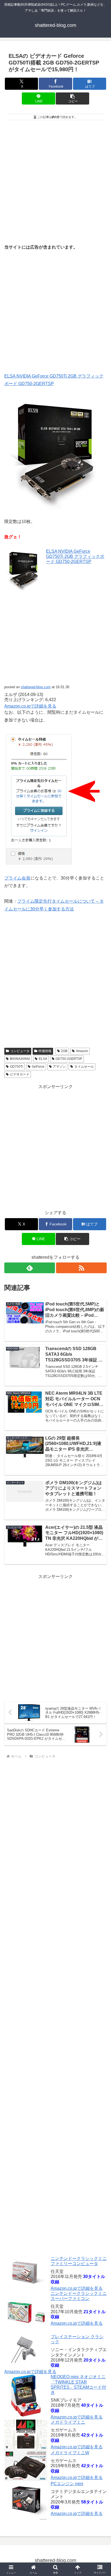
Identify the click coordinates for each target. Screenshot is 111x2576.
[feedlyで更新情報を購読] (30, 1268)
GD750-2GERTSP (69, 1059)
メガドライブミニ (68, 2422)
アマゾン (59, 1067)
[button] (72, 98)
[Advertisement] (55, 180)
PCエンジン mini (67, 2484)
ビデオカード (20, 1074)
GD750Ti (17, 1067)
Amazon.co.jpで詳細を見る (77, 2288)
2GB (64, 1051)
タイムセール (84, 1067)
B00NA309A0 (20, 1059)
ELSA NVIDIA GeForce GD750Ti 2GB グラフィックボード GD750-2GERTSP (75, 556)
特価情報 (45, 1051)
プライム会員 (17, 878)
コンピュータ (20, 1051)
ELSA (43, 1059)
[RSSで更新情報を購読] (81, 1268)
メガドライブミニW (70, 2453)
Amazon (82, 1051)
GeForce (38, 1067)
